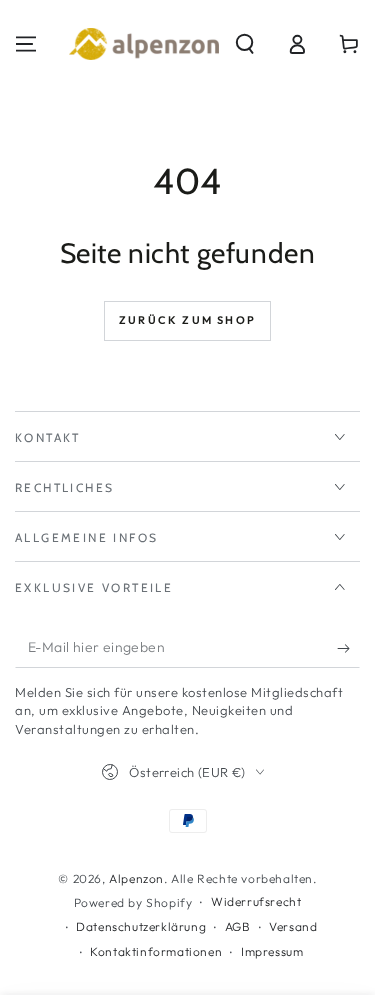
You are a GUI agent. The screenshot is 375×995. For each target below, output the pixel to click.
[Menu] (26, 44)
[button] (245, 44)
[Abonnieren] (348, 648)
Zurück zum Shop (187, 320)
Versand (293, 926)
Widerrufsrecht (256, 901)
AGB (238, 926)
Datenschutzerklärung (141, 926)
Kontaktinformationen (156, 951)
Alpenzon (136, 878)
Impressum (272, 951)
